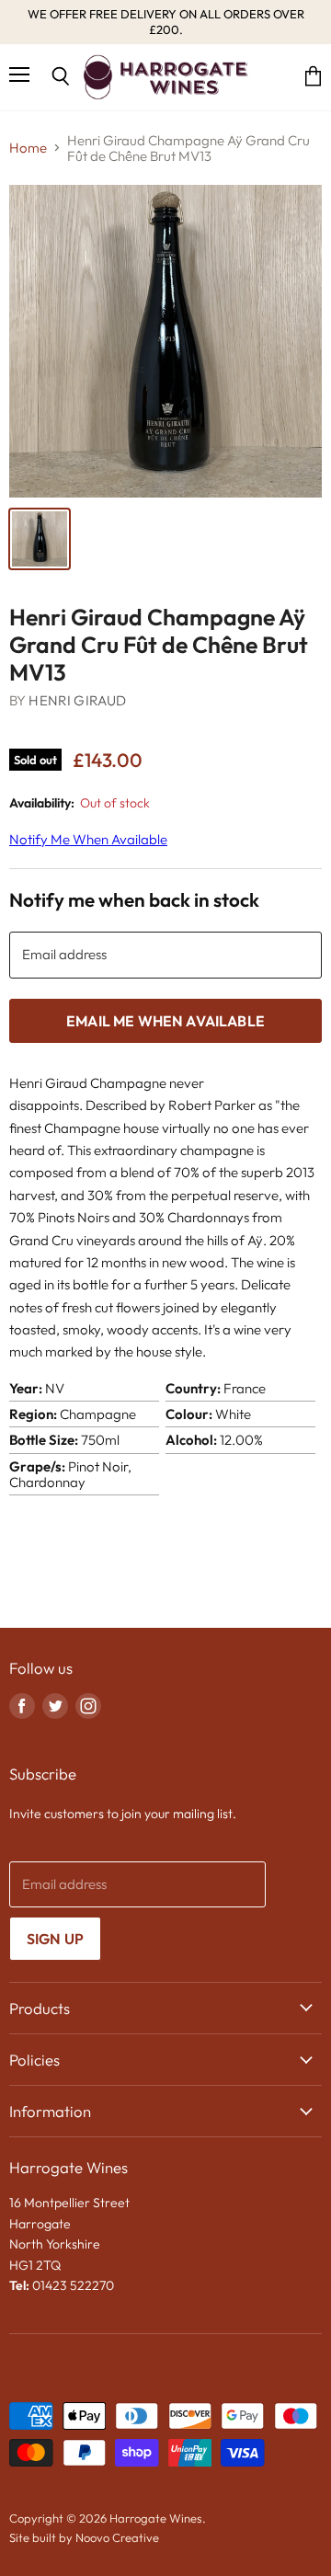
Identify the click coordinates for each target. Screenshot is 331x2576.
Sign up (55, 1939)
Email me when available (165, 1021)
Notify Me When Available (88, 839)
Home (28, 148)
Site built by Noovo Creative (84, 2537)
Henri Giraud (77, 700)
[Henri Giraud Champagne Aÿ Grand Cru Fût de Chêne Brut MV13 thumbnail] (40, 539)
